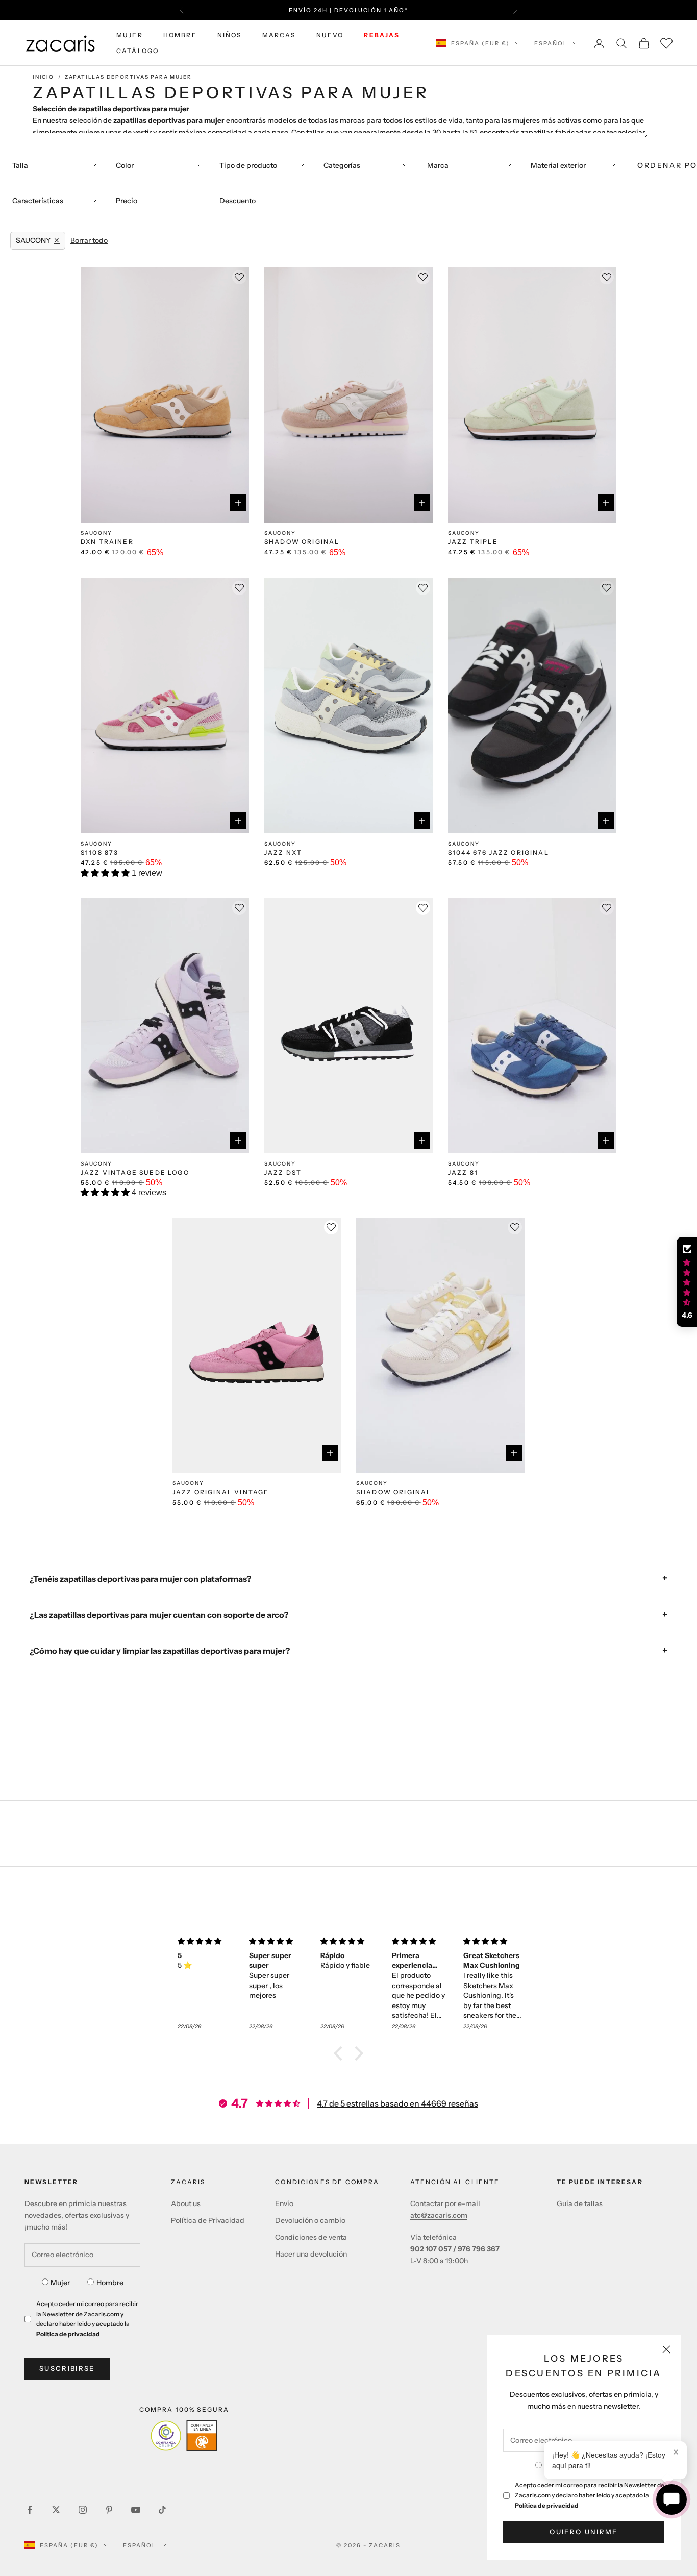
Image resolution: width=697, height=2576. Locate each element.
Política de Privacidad (208, 2220)
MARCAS (279, 35)
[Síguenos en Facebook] (30, 2510)
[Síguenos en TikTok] (162, 2510)
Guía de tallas (580, 2203)
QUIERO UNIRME (583, 2532)
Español (551, 43)
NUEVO (330, 35)
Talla (20, 165)
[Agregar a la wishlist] (423, 908)
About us (186, 2203)
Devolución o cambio (310, 2220)
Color (125, 165)
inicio (43, 77)
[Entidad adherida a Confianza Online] (184, 2436)
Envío (284, 2203)
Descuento (238, 201)
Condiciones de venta (311, 2237)
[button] (106, 873)
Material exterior (558, 165)
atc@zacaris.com (439, 2215)
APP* (446, 10)
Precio (127, 201)
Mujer (60, 2283)
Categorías (342, 165)
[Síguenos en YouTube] (136, 2510)
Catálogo (138, 51)
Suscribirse (67, 2368)
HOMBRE (180, 35)
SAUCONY (96, 533)
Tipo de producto (248, 165)
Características (38, 201)
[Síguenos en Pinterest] (109, 2510)
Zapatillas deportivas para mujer (128, 77)
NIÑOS (230, 35)
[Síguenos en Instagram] (83, 2510)
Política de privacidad (547, 2505)
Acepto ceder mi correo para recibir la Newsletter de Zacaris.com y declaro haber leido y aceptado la (590, 2495)
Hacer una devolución (311, 2254)
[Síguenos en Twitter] (56, 2510)
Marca (438, 165)
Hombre (110, 2283)
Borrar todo (89, 240)
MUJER (130, 35)
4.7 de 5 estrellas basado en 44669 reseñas (397, 2103)
